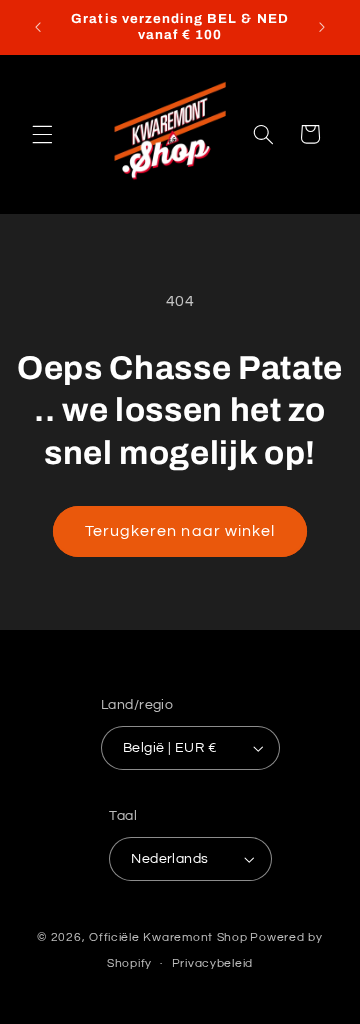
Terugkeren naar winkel (180, 531)
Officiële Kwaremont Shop (168, 937)
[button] (42, 134)
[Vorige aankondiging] (38, 27)
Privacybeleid (213, 963)
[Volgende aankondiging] (322, 27)
